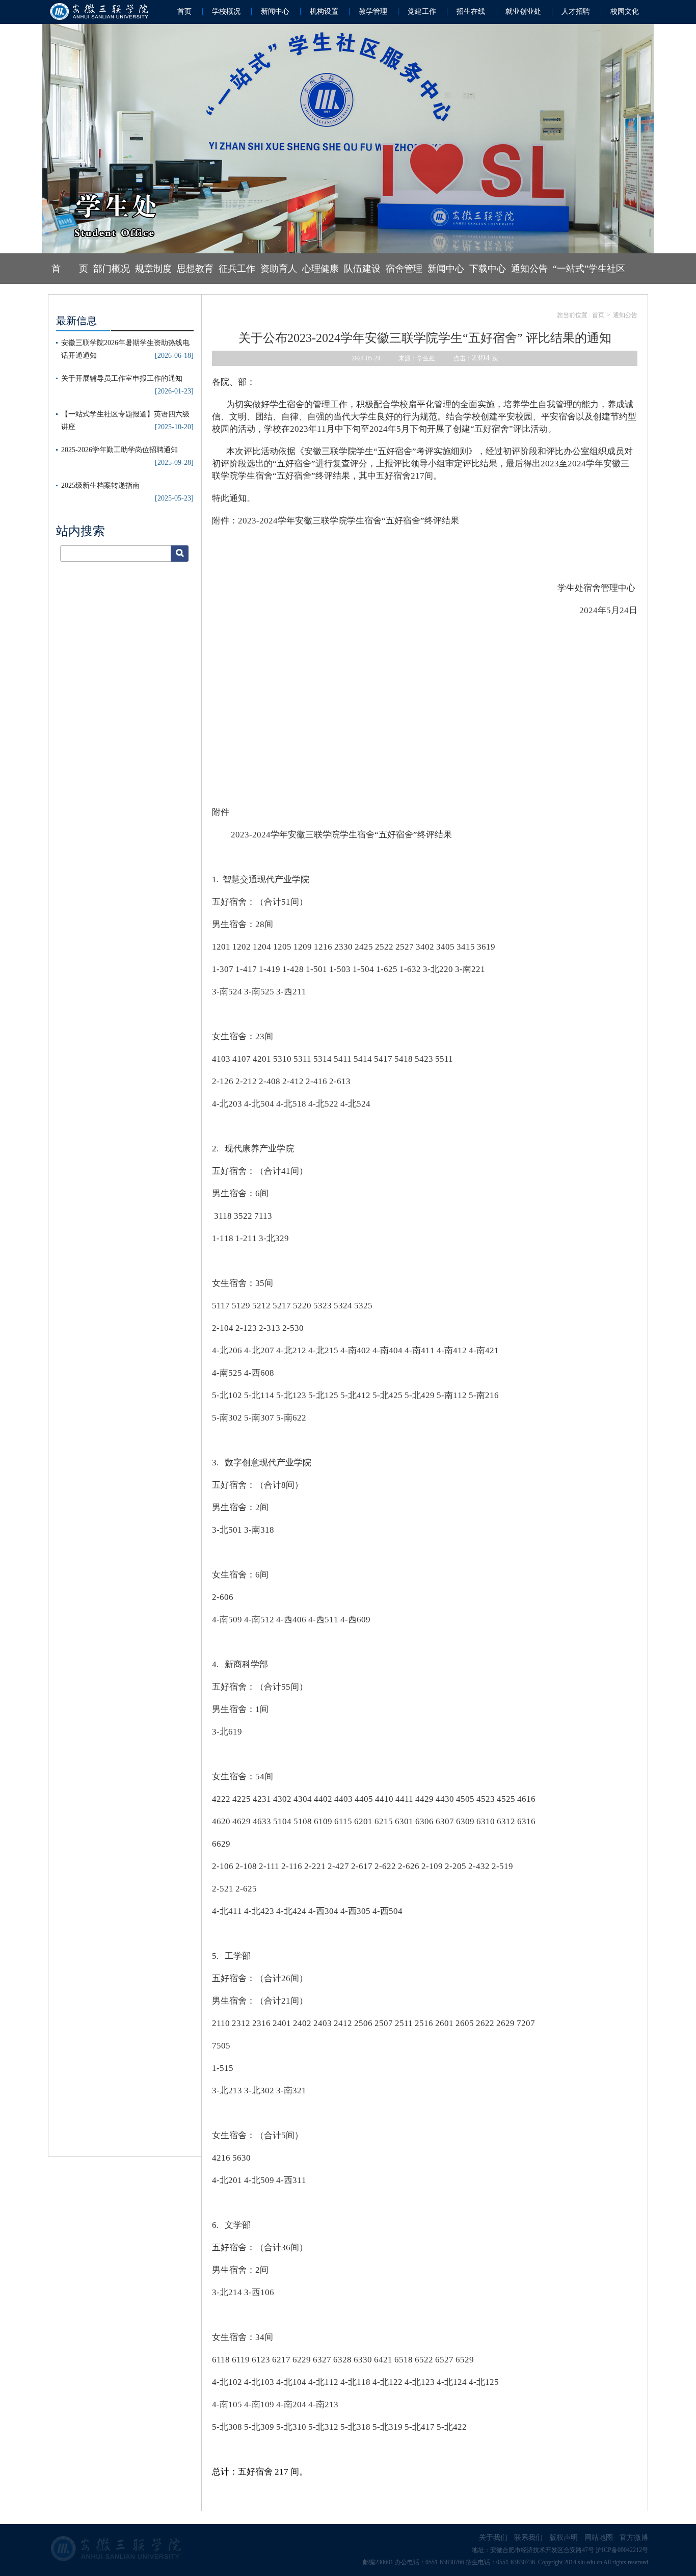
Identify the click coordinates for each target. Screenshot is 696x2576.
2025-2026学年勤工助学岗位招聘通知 (119, 450)
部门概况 (112, 269)
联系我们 (528, 2538)
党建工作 (422, 11)
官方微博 (634, 2538)
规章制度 (153, 269)
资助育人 (279, 269)
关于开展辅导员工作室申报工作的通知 (122, 378)
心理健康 (320, 269)
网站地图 (599, 2538)
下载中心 (488, 269)
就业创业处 (523, 11)
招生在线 (471, 11)
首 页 (70, 269)
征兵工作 (237, 269)
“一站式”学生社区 (589, 269)
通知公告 (529, 269)
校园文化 (625, 11)
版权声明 (564, 2538)
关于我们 (493, 2538)
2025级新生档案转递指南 (100, 485)
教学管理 (373, 11)
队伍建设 (362, 269)
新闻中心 (275, 11)
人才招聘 (576, 11)
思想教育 (195, 269)
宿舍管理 (404, 269)
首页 (184, 11)
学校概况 (226, 11)
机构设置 (324, 11)
